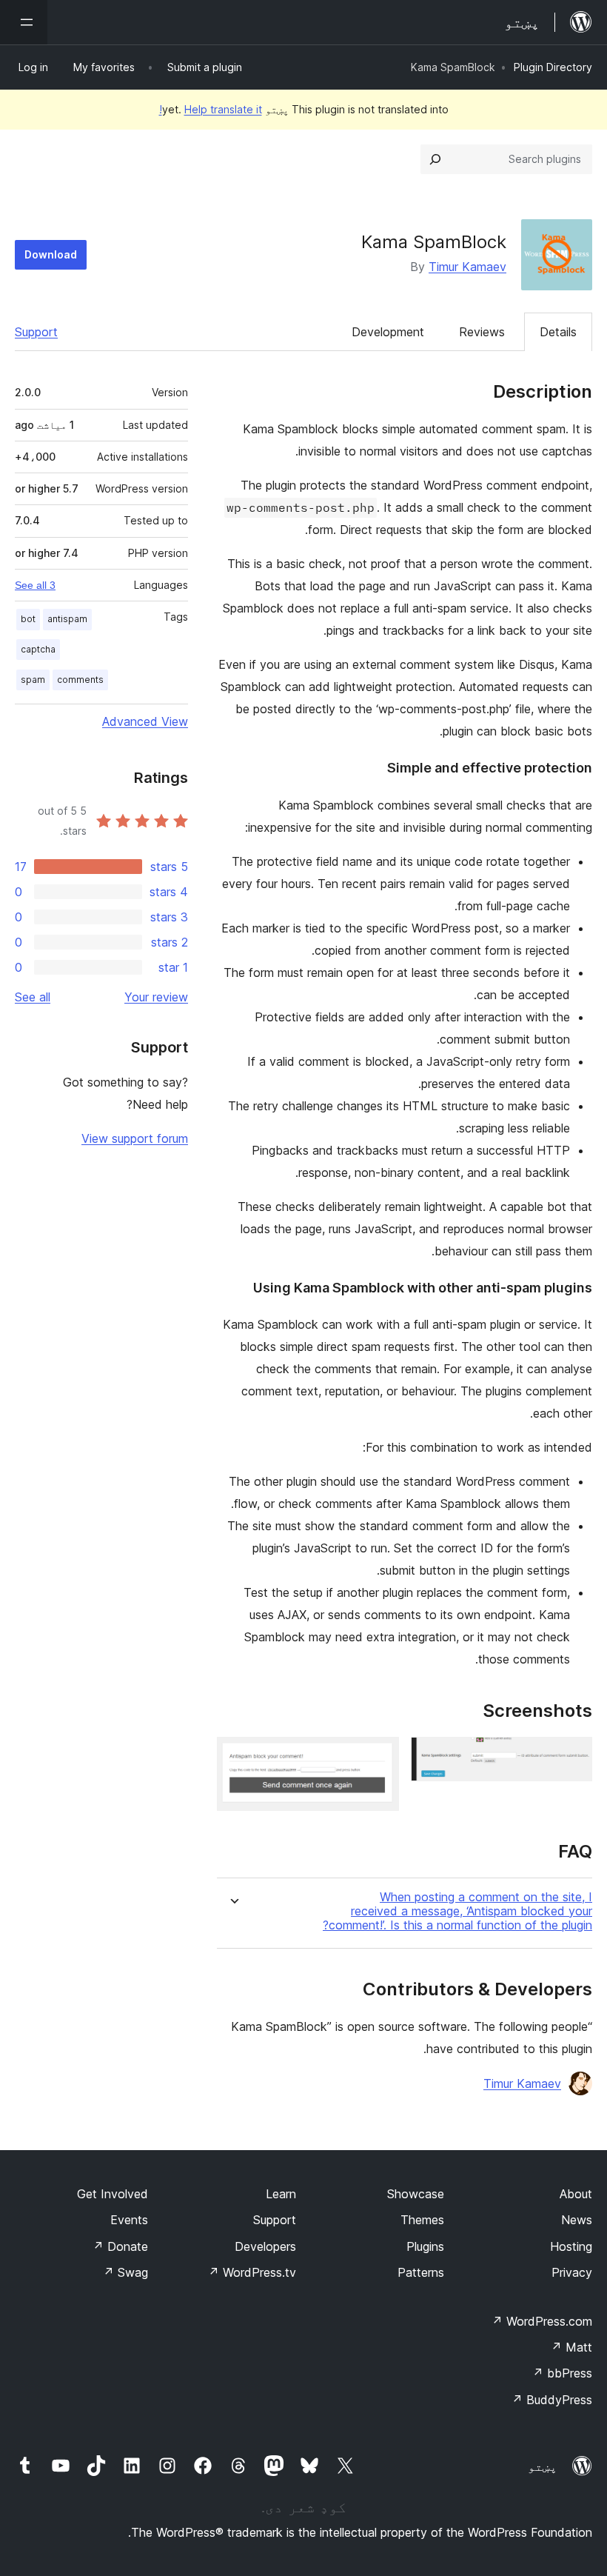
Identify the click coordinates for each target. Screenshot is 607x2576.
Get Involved (113, 2194)
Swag (125, 2272)
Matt (571, 2347)
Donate (120, 2246)
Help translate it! (211, 109)
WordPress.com (542, 2321)
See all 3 (35, 585)
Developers (265, 2246)
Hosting (571, 2246)
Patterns (421, 2272)
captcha (38, 649)
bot (28, 619)
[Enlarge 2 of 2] (379, 1757)
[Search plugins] (435, 159)
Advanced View (145, 721)
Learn (281, 2194)
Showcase (416, 2194)
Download (51, 254)
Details (558, 332)
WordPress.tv (252, 2272)
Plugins (425, 2246)
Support (36, 332)
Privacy (572, 2272)
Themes (422, 2220)
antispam (67, 619)
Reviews (482, 332)
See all (33, 997)
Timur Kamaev (467, 267)
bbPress (562, 2373)
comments (80, 680)
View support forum (135, 1138)
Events (129, 2220)
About (576, 2194)
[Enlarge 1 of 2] (572, 1757)
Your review (156, 997)
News (577, 2220)
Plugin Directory (553, 67)
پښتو (543, 2466)
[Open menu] (24, 22)
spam (33, 680)
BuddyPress (552, 2400)
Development (388, 332)
